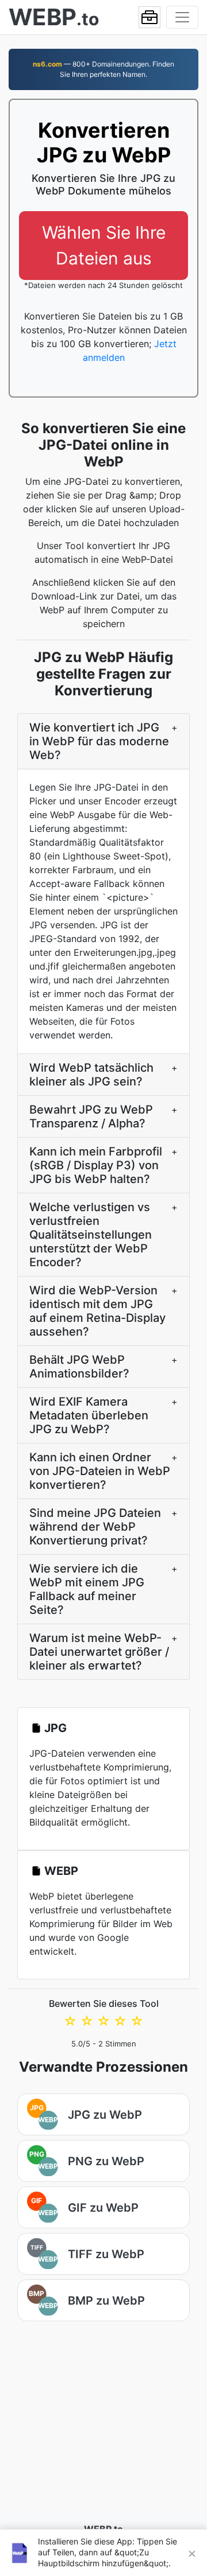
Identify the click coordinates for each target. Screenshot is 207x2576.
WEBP (61, 1871)
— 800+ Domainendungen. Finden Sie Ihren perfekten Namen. (103, 69)
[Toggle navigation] (182, 17)
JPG (55, 1728)
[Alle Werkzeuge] (149, 17)
